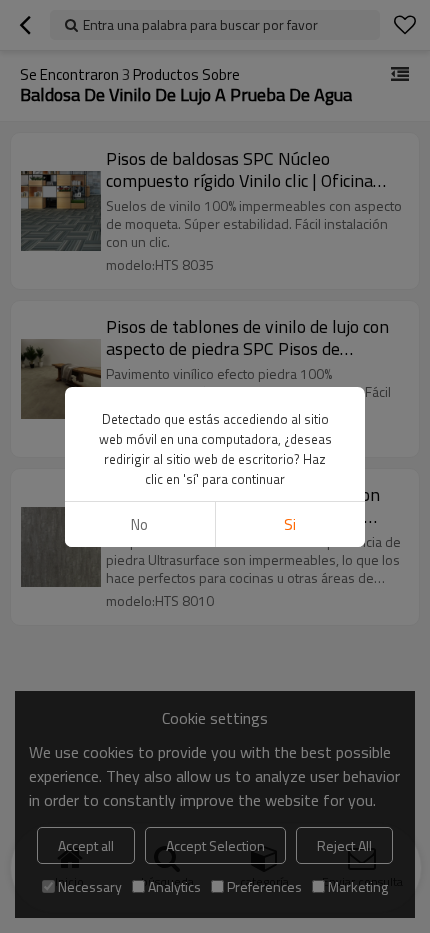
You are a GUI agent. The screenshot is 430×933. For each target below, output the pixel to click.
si (290, 524)
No (139, 524)
